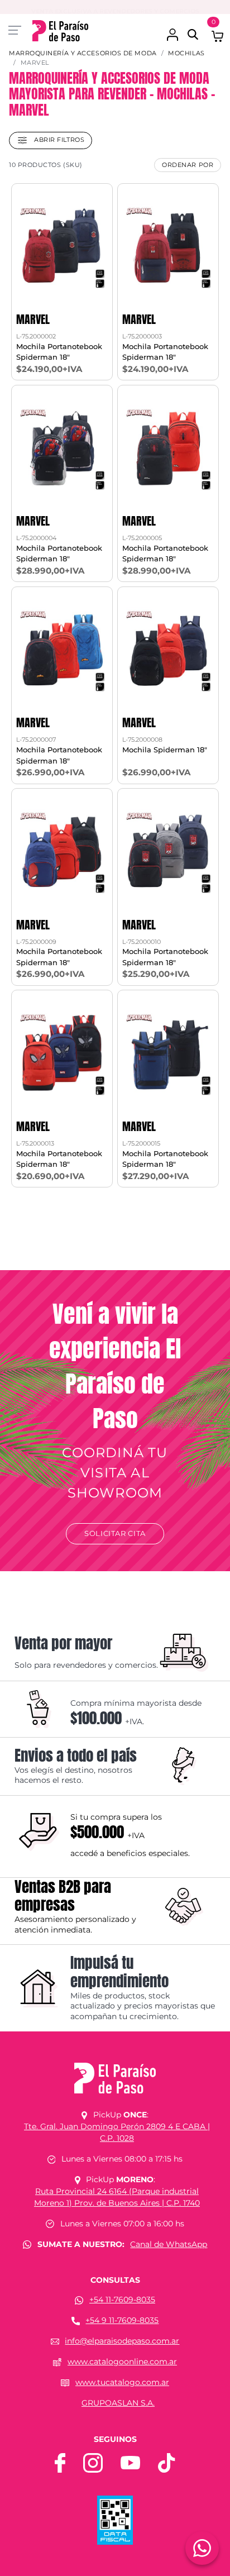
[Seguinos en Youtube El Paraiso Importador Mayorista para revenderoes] (130, 2462)
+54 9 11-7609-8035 (122, 2320)
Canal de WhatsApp (169, 2244)
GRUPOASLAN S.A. (118, 2403)
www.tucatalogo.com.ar (122, 2382)
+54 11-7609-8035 (122, 2300)
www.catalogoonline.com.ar (122, 2362)
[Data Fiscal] (115, 2520)
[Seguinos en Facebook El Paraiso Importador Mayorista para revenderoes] (60, 2462)
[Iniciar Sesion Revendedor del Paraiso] (172, 29)
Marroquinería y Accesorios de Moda (83, 53)
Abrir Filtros (58, 140)
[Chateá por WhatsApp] (202, 2548)
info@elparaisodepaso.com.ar (122, 2341)
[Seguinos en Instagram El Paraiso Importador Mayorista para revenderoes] (93, 2462)
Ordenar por (188, 165)
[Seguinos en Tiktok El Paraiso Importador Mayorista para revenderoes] (166, 2462)
